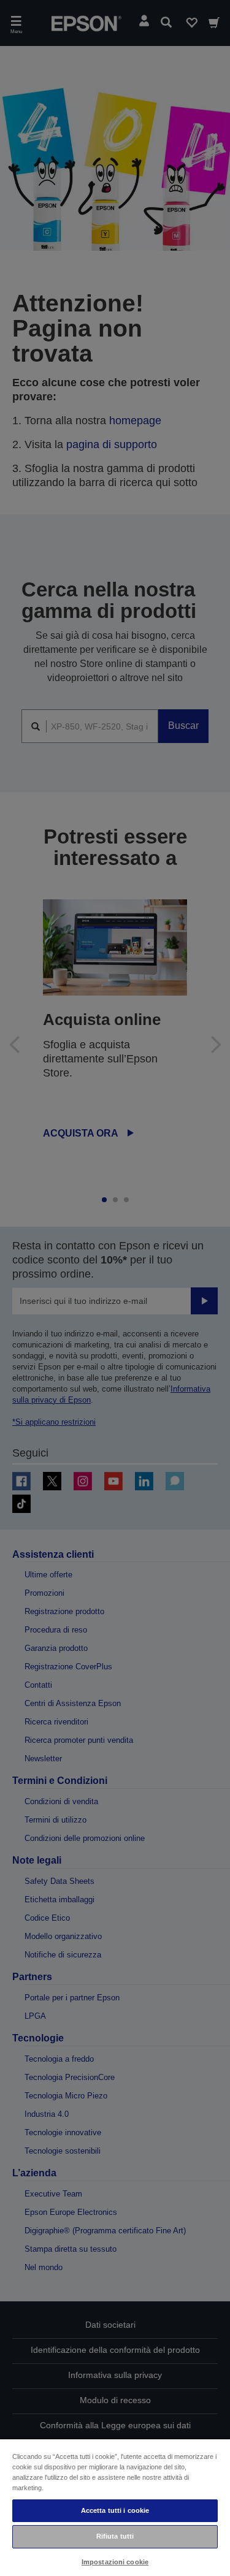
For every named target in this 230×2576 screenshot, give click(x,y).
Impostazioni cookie (115, 2562)
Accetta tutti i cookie (115, 2510)
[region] (115, 2507)
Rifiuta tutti (115, 2536)
